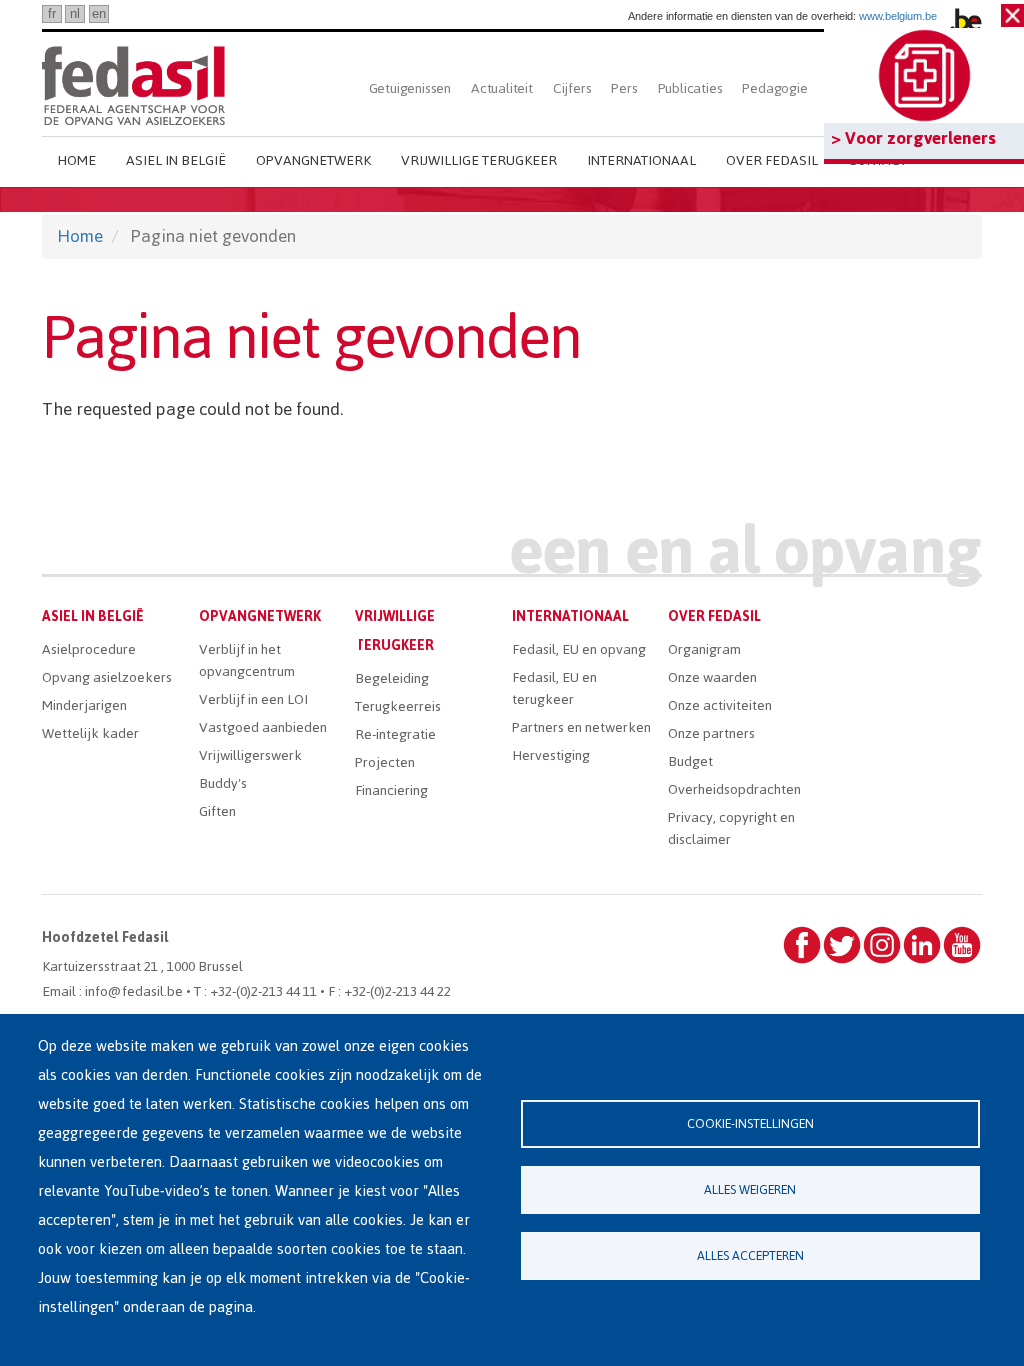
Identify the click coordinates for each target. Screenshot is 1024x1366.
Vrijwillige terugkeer (479, 160)
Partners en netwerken (581, 727)
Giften (217, 811)
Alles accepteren (750, 1255)
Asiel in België (176, 160)
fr (52, 13)
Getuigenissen (410, 88)
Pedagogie (774, 88)
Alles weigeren (750, 1189)
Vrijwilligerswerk (250, 755)
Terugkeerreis (398, 706)
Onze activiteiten (720, 705)
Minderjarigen (84, 705)
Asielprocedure (89, 649)
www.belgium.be (898, 16)
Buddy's (223, 783)
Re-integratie (395, 734)
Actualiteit (502, 88)
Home (76, 160)
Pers (624, 88)
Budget (690, 761)
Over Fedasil (772, 160)
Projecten (385, 762)
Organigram (704, 649)
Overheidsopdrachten (734, 789)
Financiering (391, 790)
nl (75, 13)
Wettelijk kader (90, 733)
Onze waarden (712, 677)
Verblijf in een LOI (253, 699)
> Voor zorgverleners (913, 138)
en (99, 13)
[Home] (133, 82)
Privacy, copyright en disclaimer (731, 828)
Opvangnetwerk (313, 160)
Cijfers (572, 88)
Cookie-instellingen (750, 1123)
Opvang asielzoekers (107, 677)
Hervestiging (551, 755)
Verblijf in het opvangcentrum (247, 660)
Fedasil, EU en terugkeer (554, 688)
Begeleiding (392, 678)
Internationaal (641, 160)
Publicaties (690, 88)
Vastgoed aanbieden (263, 727)
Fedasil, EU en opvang (579, 649)
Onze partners (711, 733)
